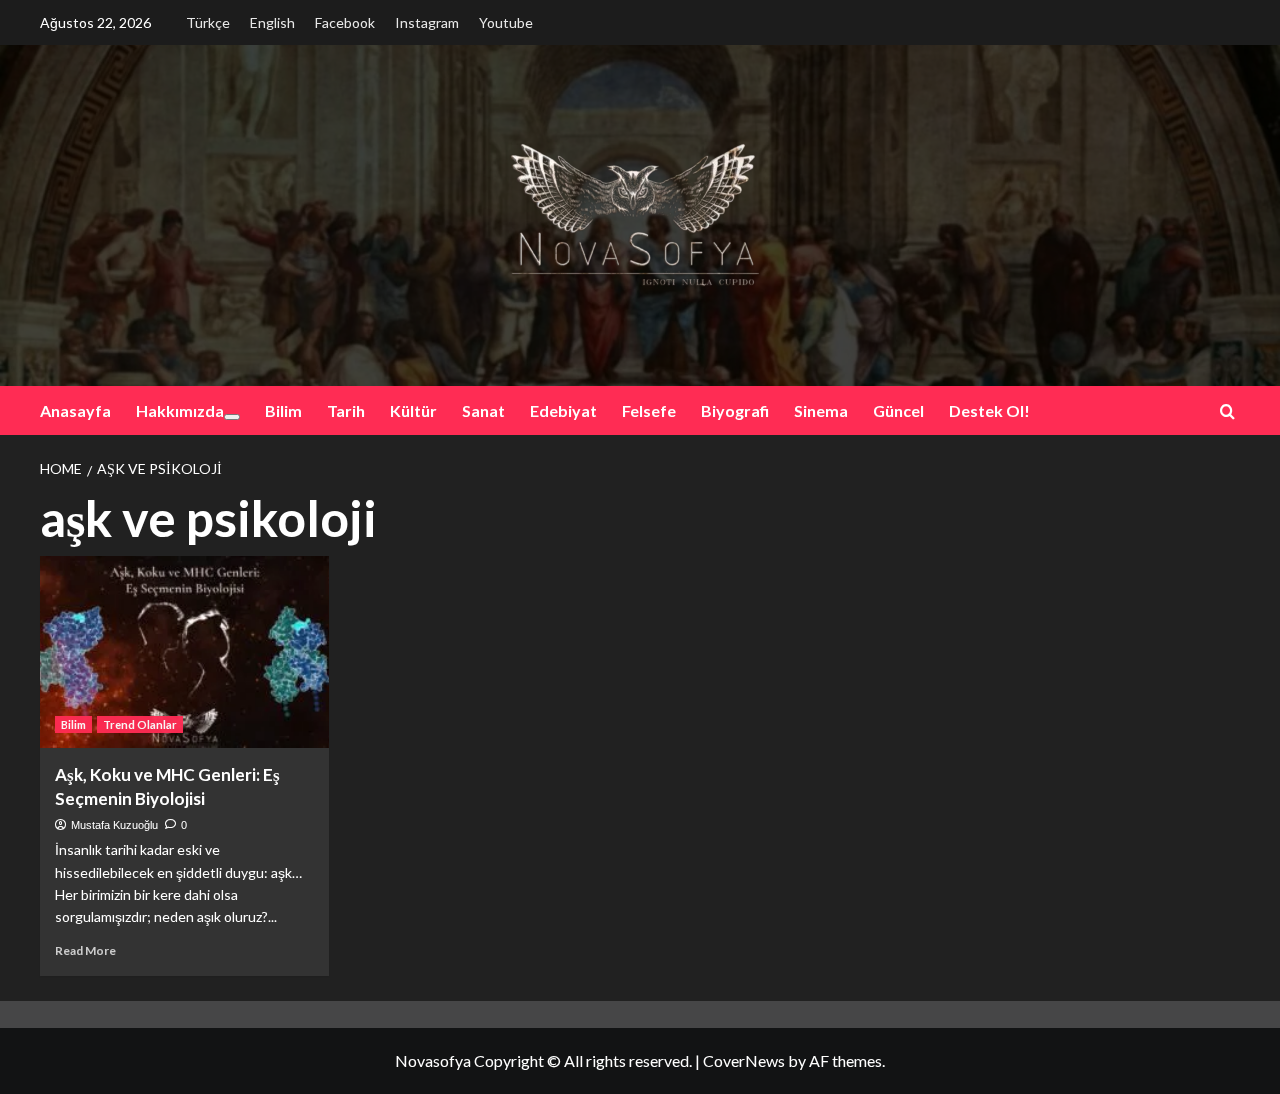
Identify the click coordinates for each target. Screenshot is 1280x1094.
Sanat (483, 410)
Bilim (283, 410)
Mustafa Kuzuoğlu (114, 825)
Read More (85, 950)
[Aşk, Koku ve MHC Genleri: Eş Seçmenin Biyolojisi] (184, 652)
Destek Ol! (989, 410)
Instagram (427, 22)
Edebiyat (563, 410)
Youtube (506, 22)
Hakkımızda (180, 410)
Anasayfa (75, 410)
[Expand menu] (232, 417)
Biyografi (735, 410)
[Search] (1227, 411)
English (272, 22)
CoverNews (744, 1060)
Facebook (345, 22)
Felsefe (649, 410)
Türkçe (208, 22)
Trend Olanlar (140, 724)
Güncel (898, 410)
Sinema (821, 410)
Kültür (413, 410)
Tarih (346, 410)
